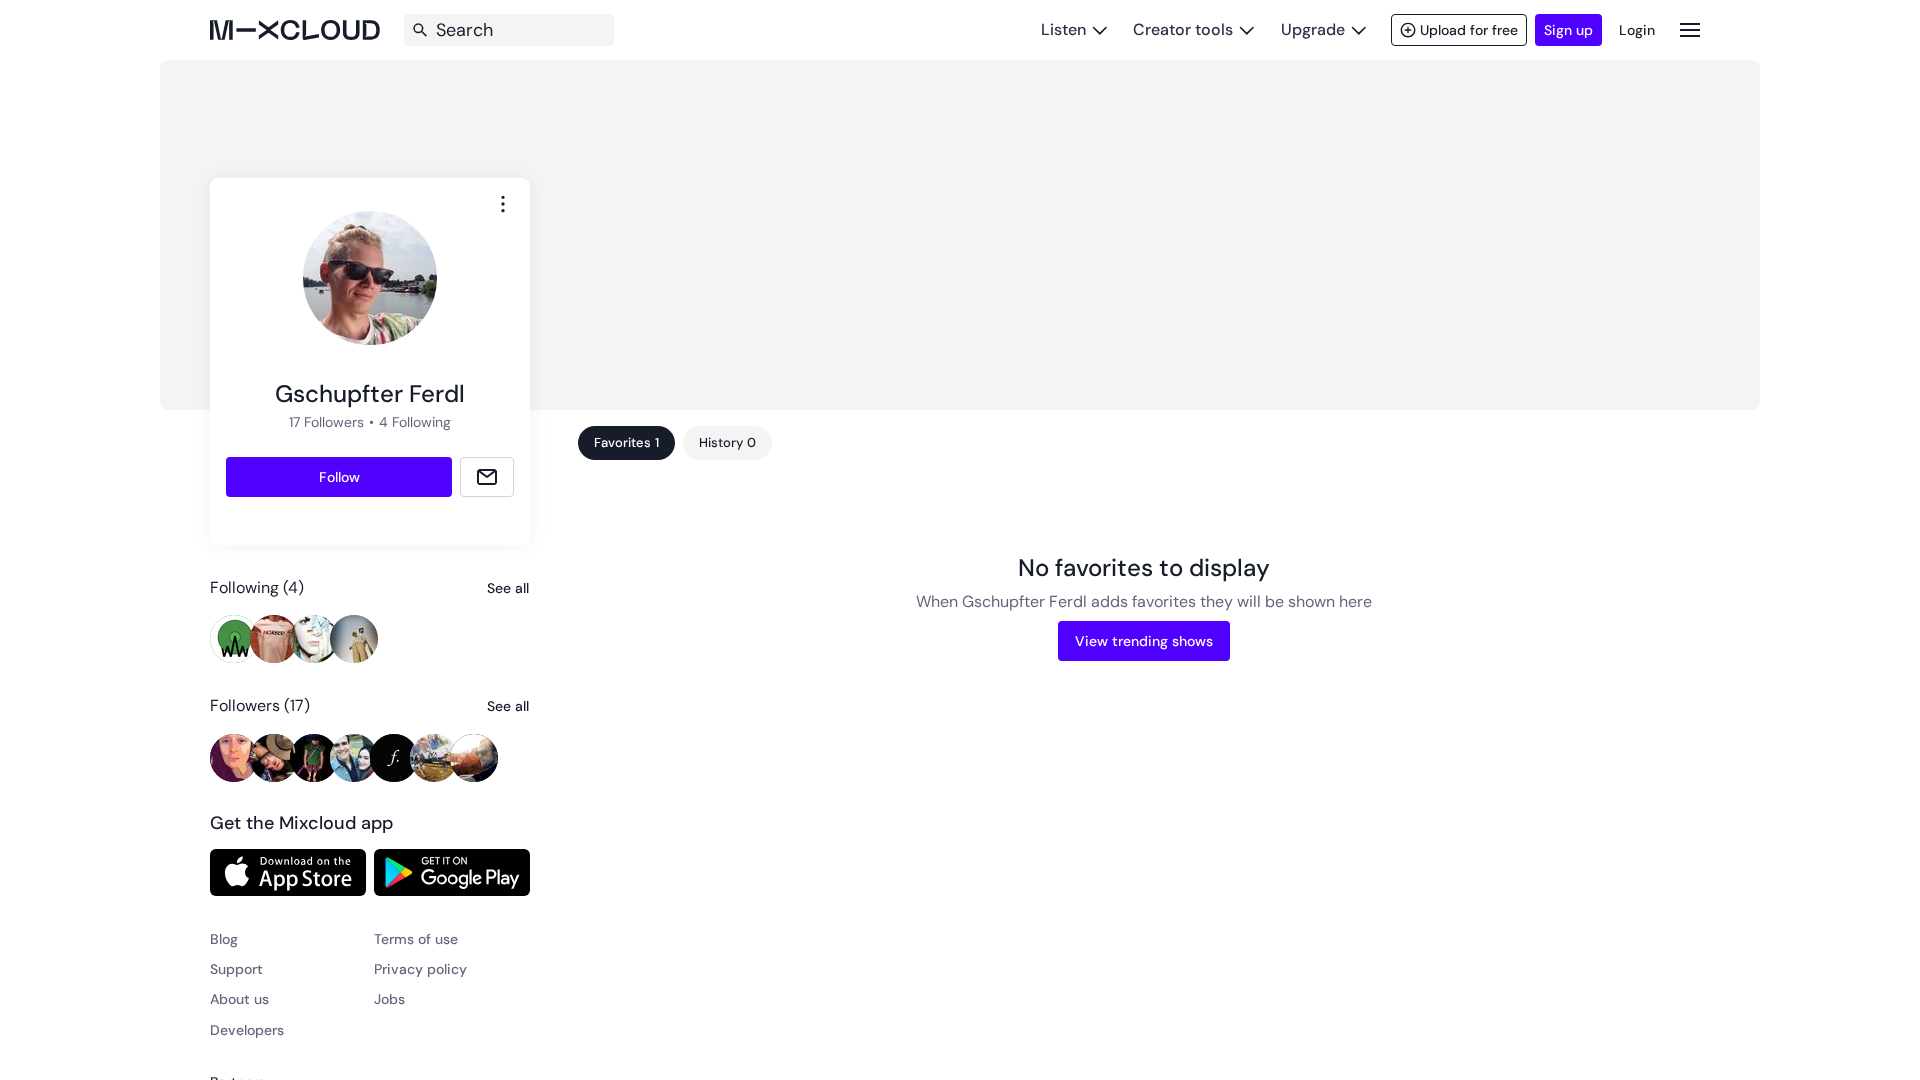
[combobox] (503, 204)
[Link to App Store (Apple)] (288, 872)
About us (239, 999)
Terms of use (416, 939)
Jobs (389, 999)
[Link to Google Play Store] (452, 872)
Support (236, 969)
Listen (1063, 29)
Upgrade (1313, 29)
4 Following (415, 422)
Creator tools (1183, 29)
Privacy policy (420, 969)
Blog (224, 939)
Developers (247, 1030)
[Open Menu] (1690, 29)
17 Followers (326, 422)
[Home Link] (295, 30)
